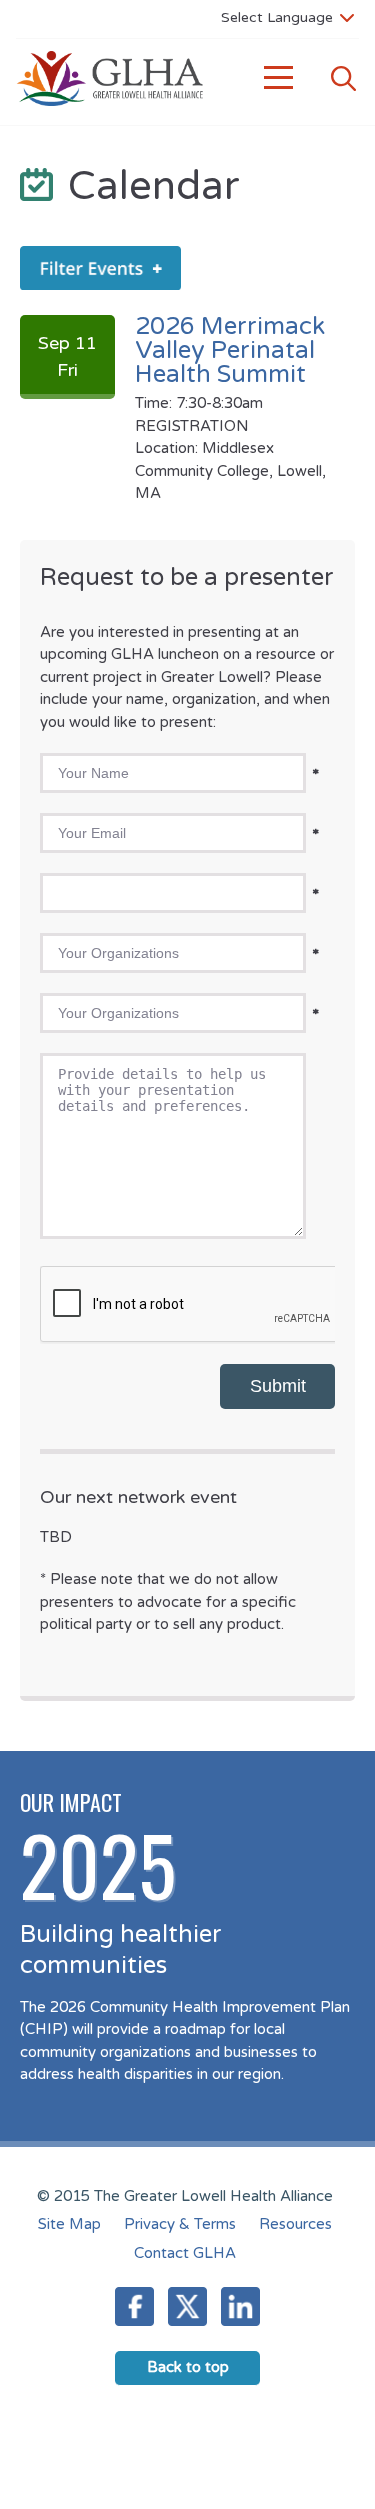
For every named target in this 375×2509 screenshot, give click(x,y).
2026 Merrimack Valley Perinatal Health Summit (230, 350)
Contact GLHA (185, 2253)
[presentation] (192, 1305)
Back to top (188, 2367)
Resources (295, 2224)
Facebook (134, 2306)
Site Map (69, 2224)
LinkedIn (240, 2306)
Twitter (187, 2306)
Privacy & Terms (180, 2224)
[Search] (343, 78)
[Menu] (279, 78)
